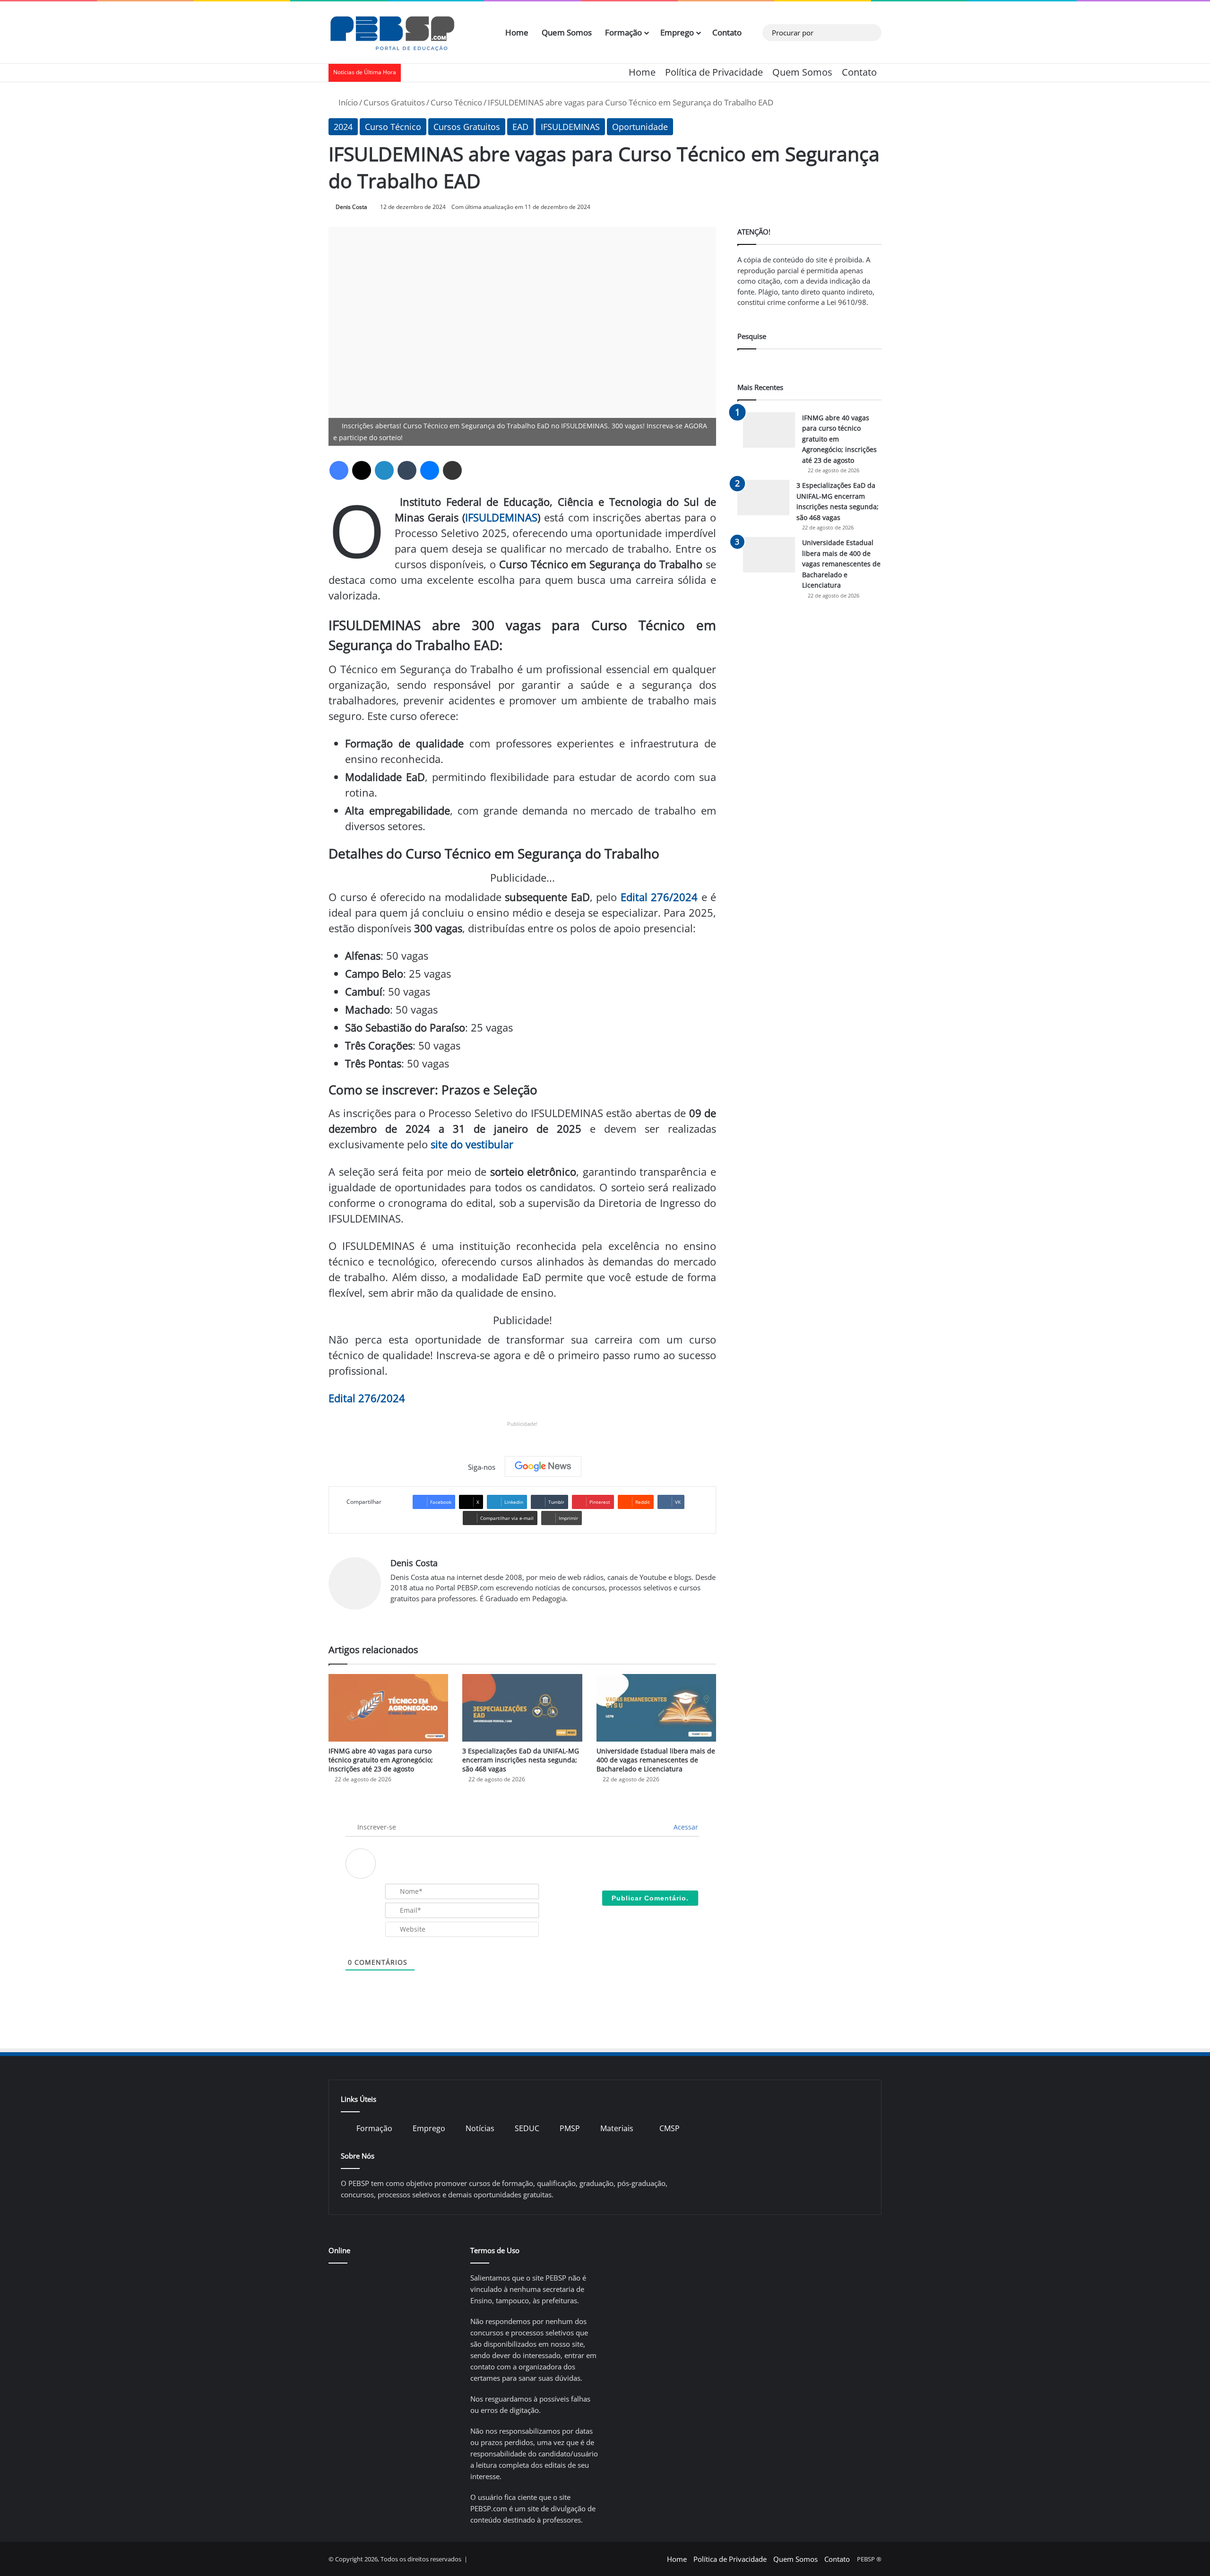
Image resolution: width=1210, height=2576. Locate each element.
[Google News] (543, 1466)
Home (517, 32)
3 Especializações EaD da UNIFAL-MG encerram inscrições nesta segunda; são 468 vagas (521, 1760)
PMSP (570, 2128)
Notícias (480, 2128)
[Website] (396, 1614)
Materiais (617, 2128)
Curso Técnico (456, 102)
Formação (623, 32)
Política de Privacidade (714, 72)
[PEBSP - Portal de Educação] (392, 33)
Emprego (677, 32)
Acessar (685, 1827)
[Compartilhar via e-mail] (452, 470)
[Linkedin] (384, 470)
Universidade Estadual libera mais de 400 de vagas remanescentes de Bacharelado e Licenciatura (656, 1760)
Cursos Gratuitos (394, 102)
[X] (362, 470)
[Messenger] (430, 470)
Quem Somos (567, 32)
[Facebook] (339, 470)
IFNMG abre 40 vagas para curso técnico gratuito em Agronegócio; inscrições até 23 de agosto (381, 1760)
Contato (727, 32)
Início (347, 102)
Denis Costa (351, 207)
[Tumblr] (407, 470)
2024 (343, 127)
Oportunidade (640, 127)
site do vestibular (472, 1144)
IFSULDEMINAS (570, 127)
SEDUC (527, 2128)
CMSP (670, 2128)
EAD (520, 127)
